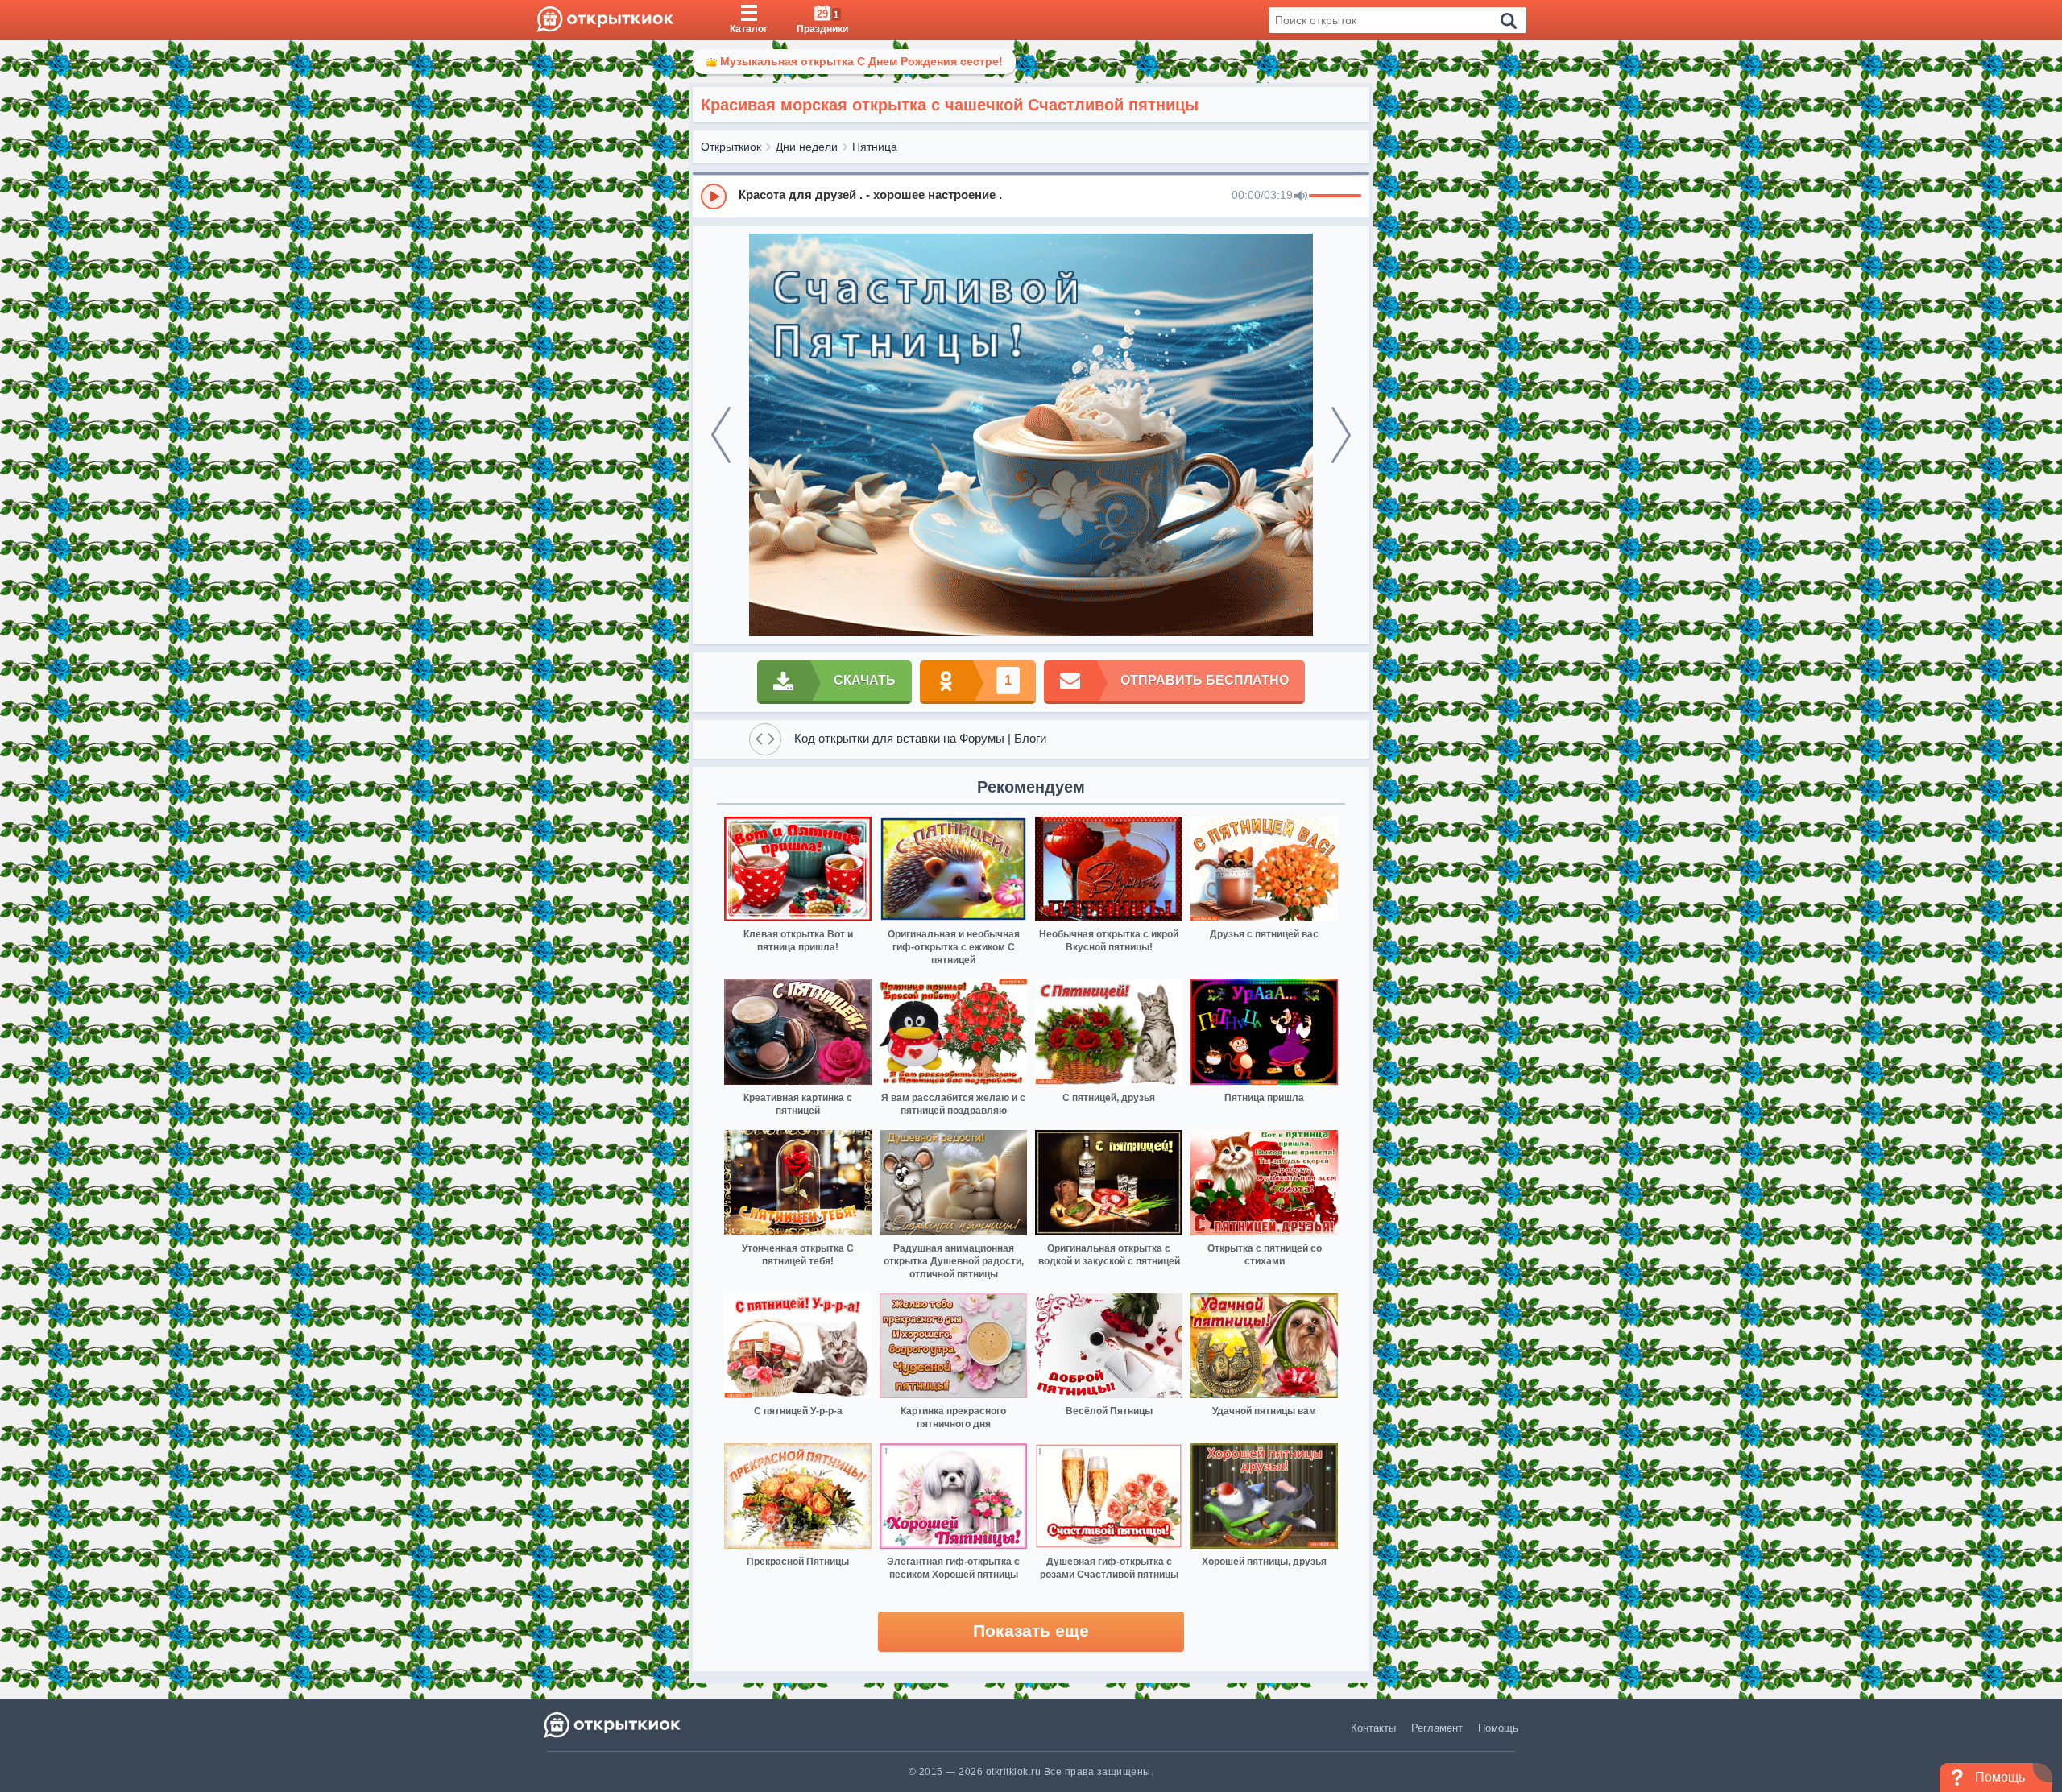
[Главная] (605, 20)
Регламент (1437, 1728)
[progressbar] (1335, 197)
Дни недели (807, 147)
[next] (1341, 435)
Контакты (1373, 1728)
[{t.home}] (613, 1725)
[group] (1031, 196)
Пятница (875, 147)
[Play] (714, 197)
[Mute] (1301, 197)
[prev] (721, 435)
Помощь (1498, 1728)
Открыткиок (731, 147)
